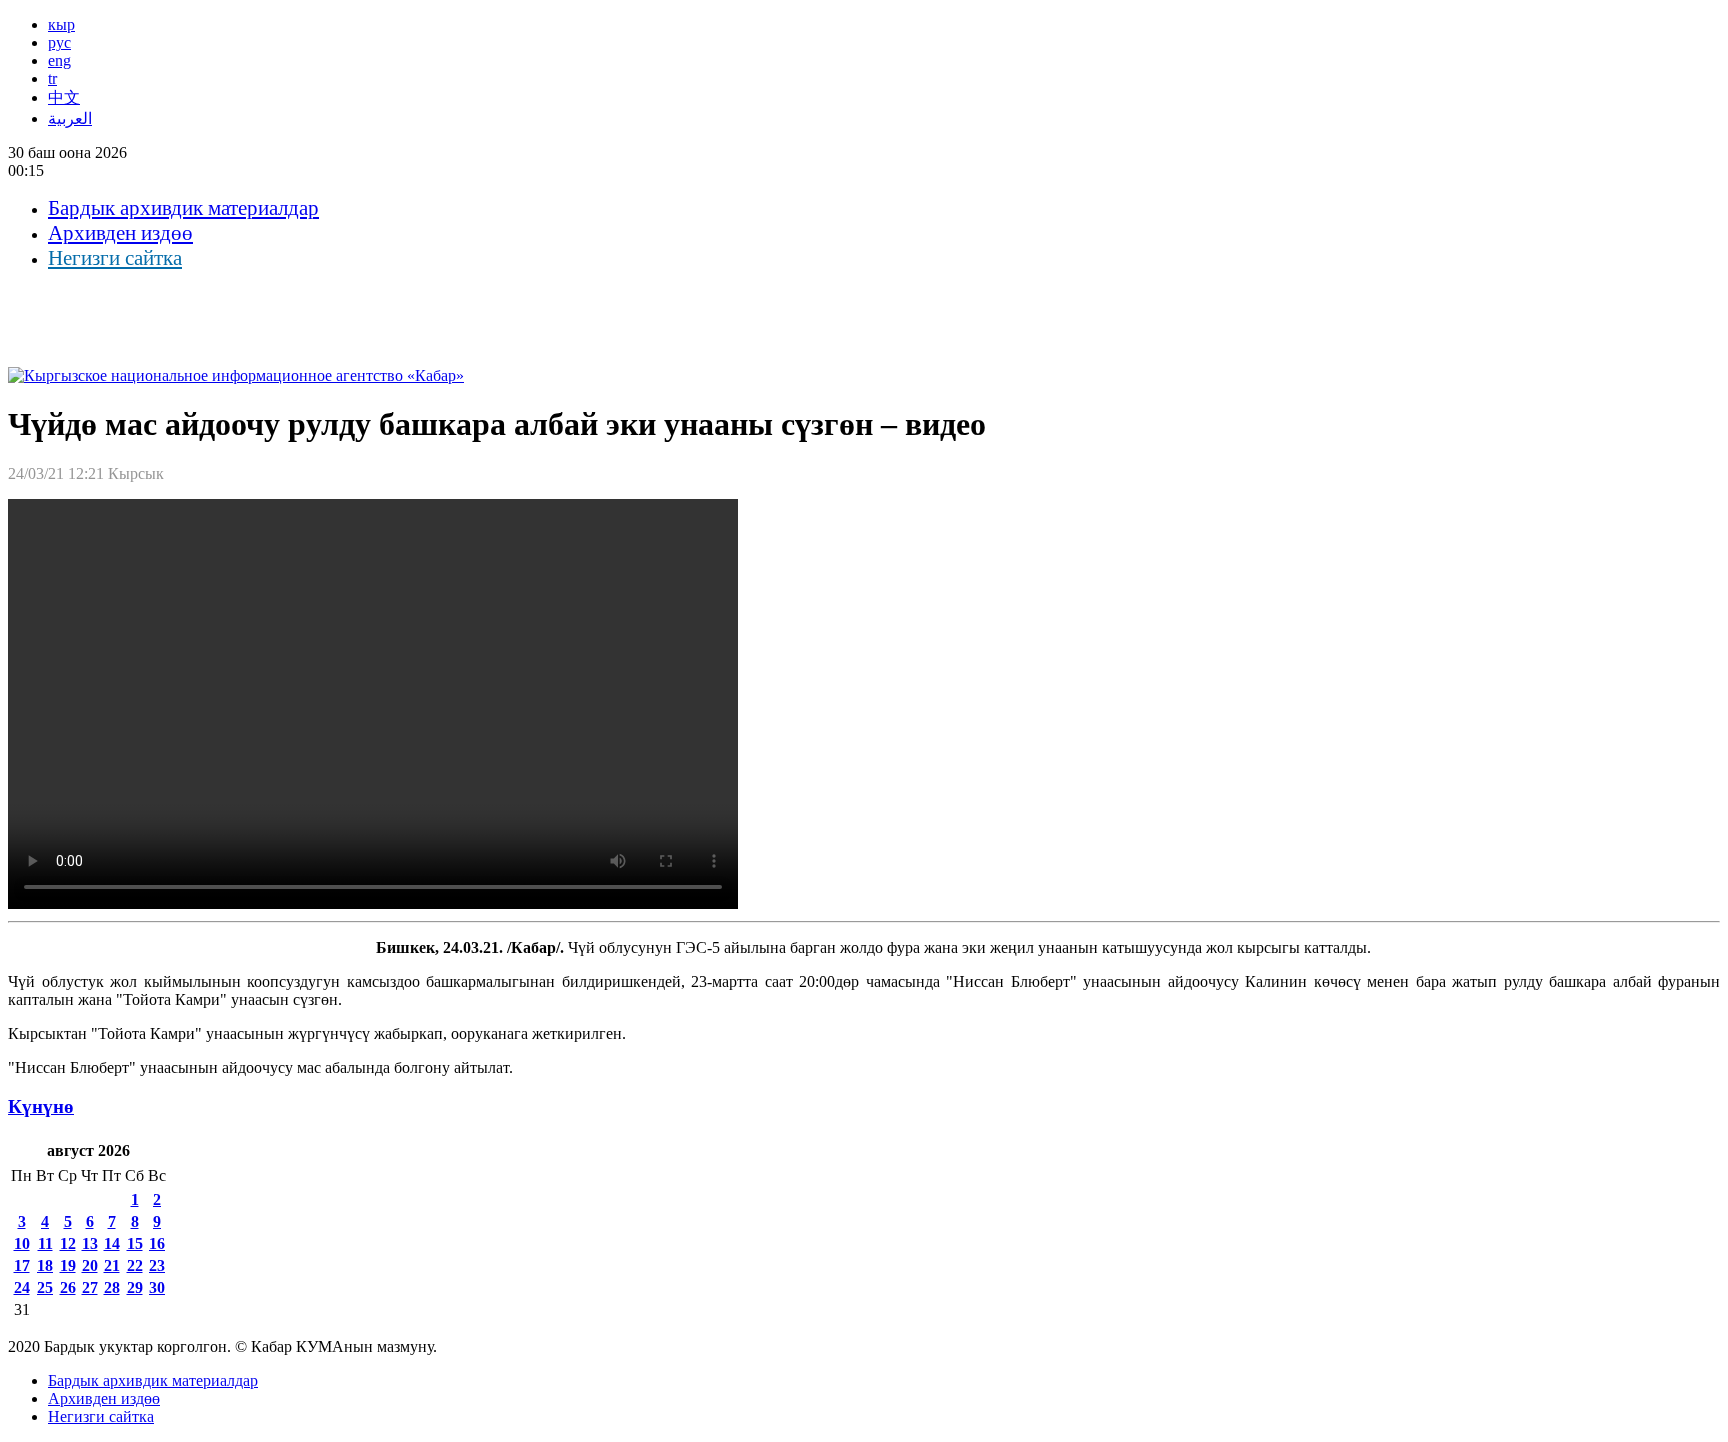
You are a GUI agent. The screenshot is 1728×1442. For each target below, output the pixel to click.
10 (22, 1243)
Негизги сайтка (115, 258)
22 (135, 1265)
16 (157, 1243)
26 (68, 1287)
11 (45, 1243)
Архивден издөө (120, 233)
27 (90, 1287)
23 (157, 1265)
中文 (64, 97)
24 (22, 1287)
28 (112, 1287)
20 (90, 1265)
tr (52, 78)
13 (90, 1243)
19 (68, 1265)
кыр (61, 24)
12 (68, 1243)
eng (59, 60)
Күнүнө (41, 1106)
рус (59, 42)
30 (157, 1287)
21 (112, 1265)
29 (135, 1287)
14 (112, 1243)
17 (22, 1265)
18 (45, 1265)
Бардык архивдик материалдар (183, 208)
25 (45, 1287)
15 (135, 1243)
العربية (70, 118)
